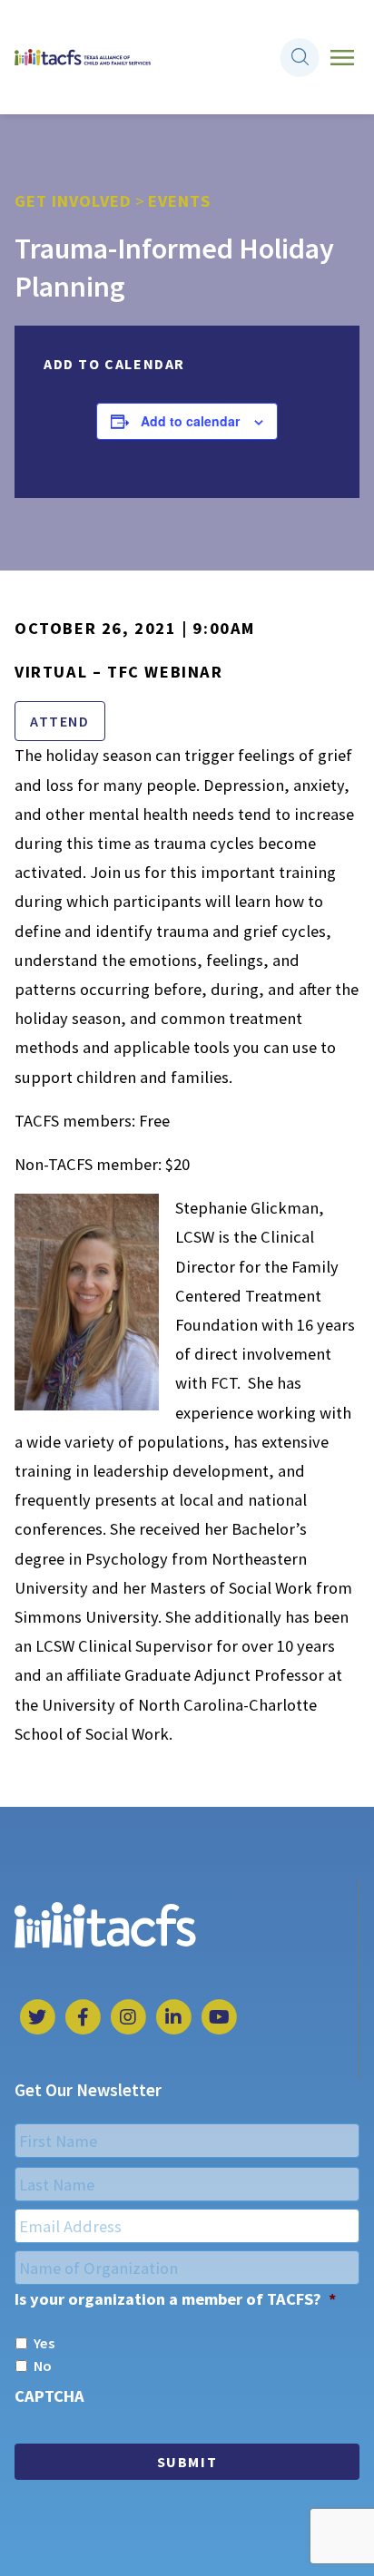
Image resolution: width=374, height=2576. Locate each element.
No (43, 2366)
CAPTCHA (49, 2396)
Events (179, 201)
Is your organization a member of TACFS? (175, 2299)
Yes (44, 2343)
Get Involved (73, 201)
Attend (60, 721)
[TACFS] (83, 58)
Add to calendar (190, 421)
